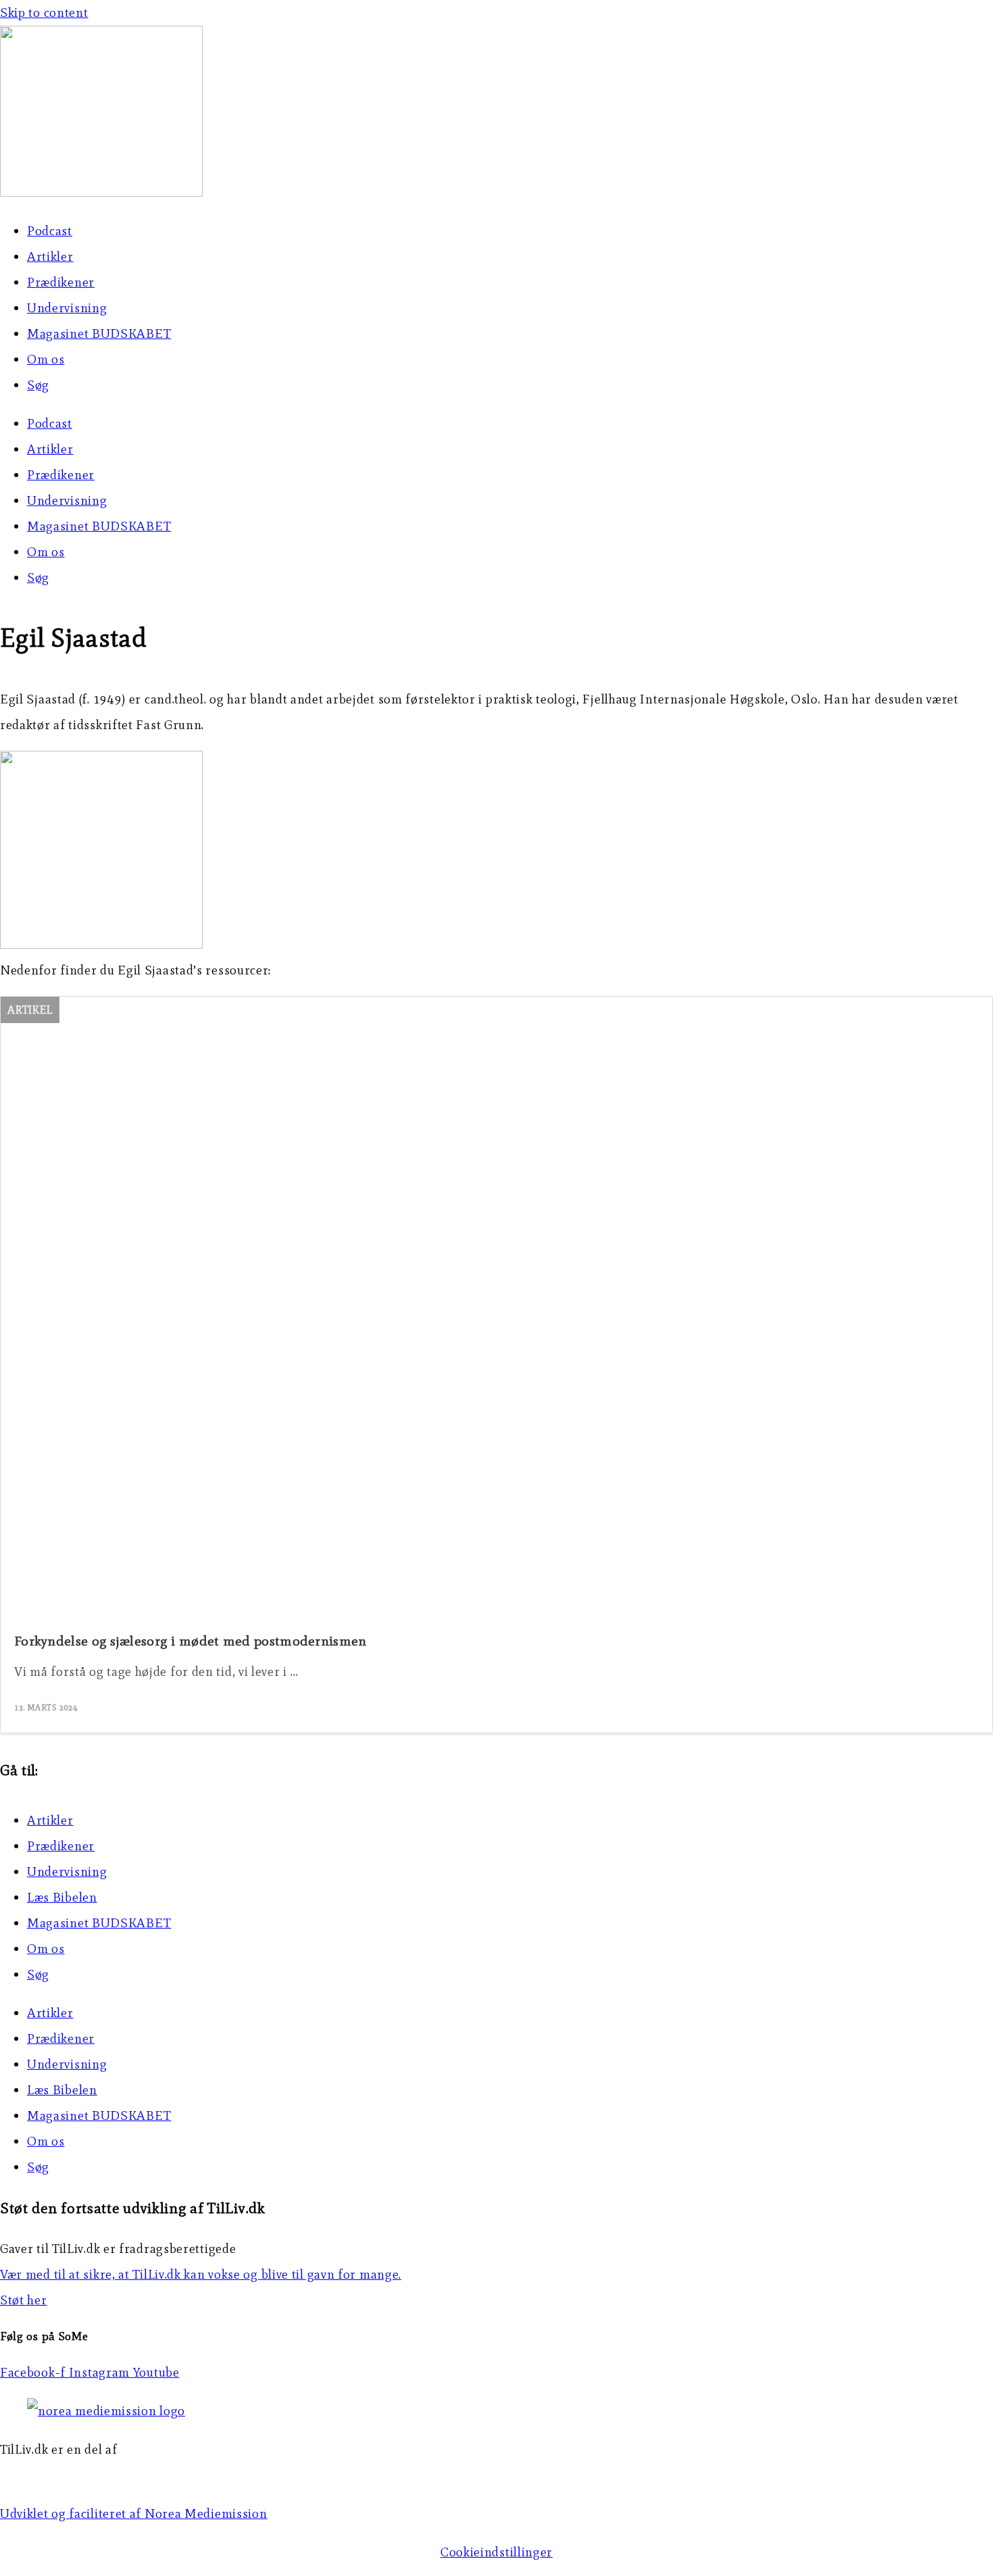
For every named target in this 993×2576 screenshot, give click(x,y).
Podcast (50, 231)
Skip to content (44, 13)
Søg (38, 385)
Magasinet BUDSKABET (99, 333)
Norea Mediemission (61, 2475)
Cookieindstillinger (496, 2552)
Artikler (50, 256)
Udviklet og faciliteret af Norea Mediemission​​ (134, 2513)
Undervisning (67, 308)
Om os (46, 359)
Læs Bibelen (62, 1897)
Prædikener (61, 282)
